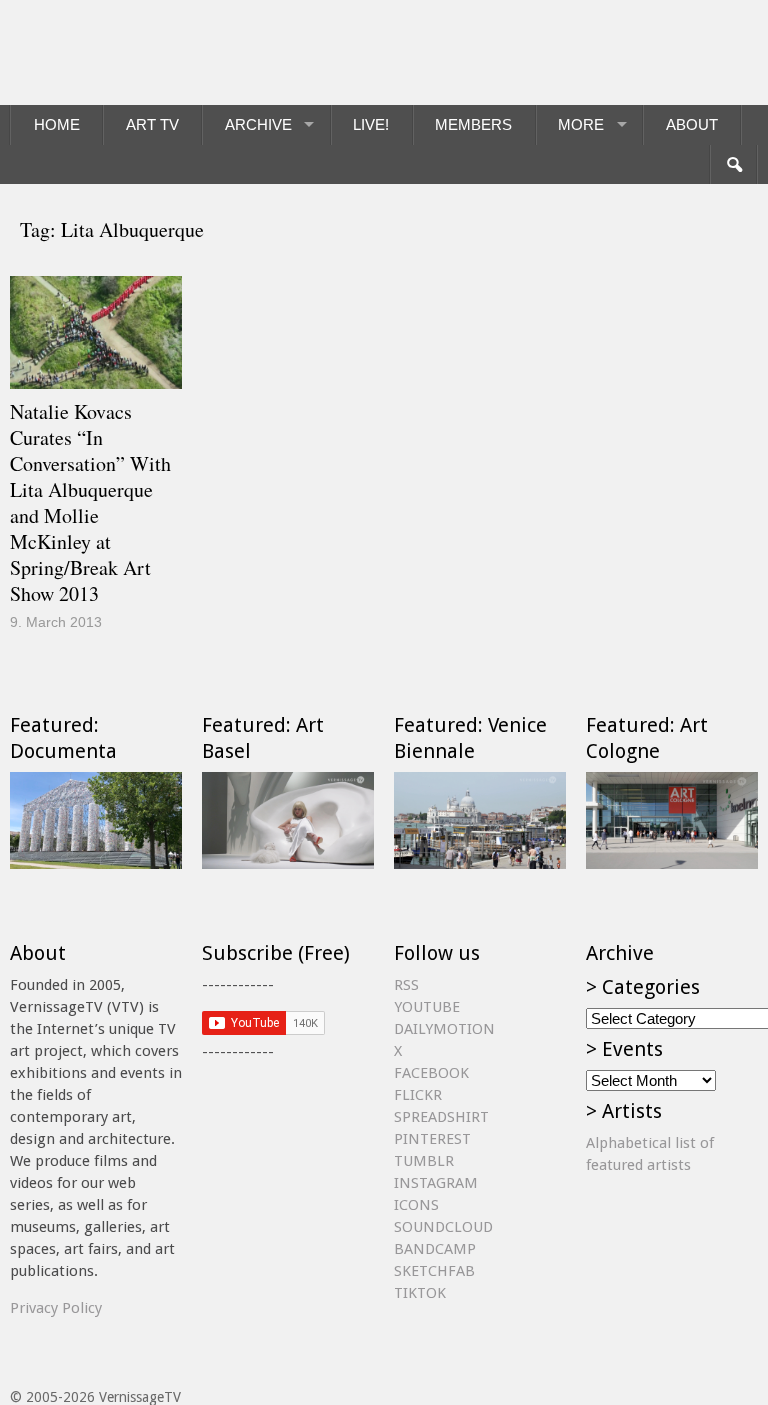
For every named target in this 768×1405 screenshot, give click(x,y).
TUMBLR (424, 1161)
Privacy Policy (56, 1308)
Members (473, 124)
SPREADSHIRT (441, 1117)
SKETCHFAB (434, 1271)
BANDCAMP (435, 1249)
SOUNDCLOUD (443, 1227)
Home (57, 124)
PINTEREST (432, 1139)
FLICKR (418, 1095)
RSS (406, 985)
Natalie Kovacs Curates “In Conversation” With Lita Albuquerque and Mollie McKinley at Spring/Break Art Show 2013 (90, 502)
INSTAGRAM (436, 1183)
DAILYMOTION (444, 1029)
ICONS (416, 1205)
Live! (371, 124)
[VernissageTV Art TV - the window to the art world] (110, 52)
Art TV (152, 124)
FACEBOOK (431, 1073)
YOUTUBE (427, 1007)
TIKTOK (420, 1293)
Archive (258, 124)
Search (733, 165)
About (692, 124)
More (581, 124)
